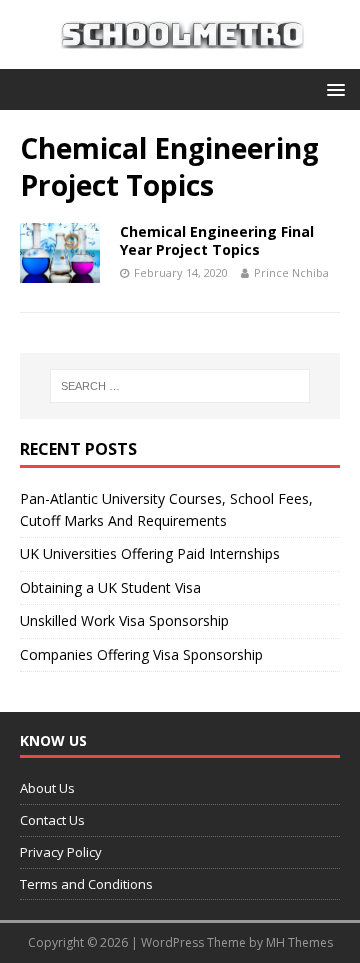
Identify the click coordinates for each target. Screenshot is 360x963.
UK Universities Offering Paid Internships (150, 553)
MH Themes (299, 942)
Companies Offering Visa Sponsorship (141, 654)
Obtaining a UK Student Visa (110, 587)
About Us (47, 788)
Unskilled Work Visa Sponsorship (124, 620)
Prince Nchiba (291, 272)
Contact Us (52, 820)
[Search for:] (180, 386)
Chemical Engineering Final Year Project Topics (217, 240)
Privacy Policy (61, 852)
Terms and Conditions (86, 884)
